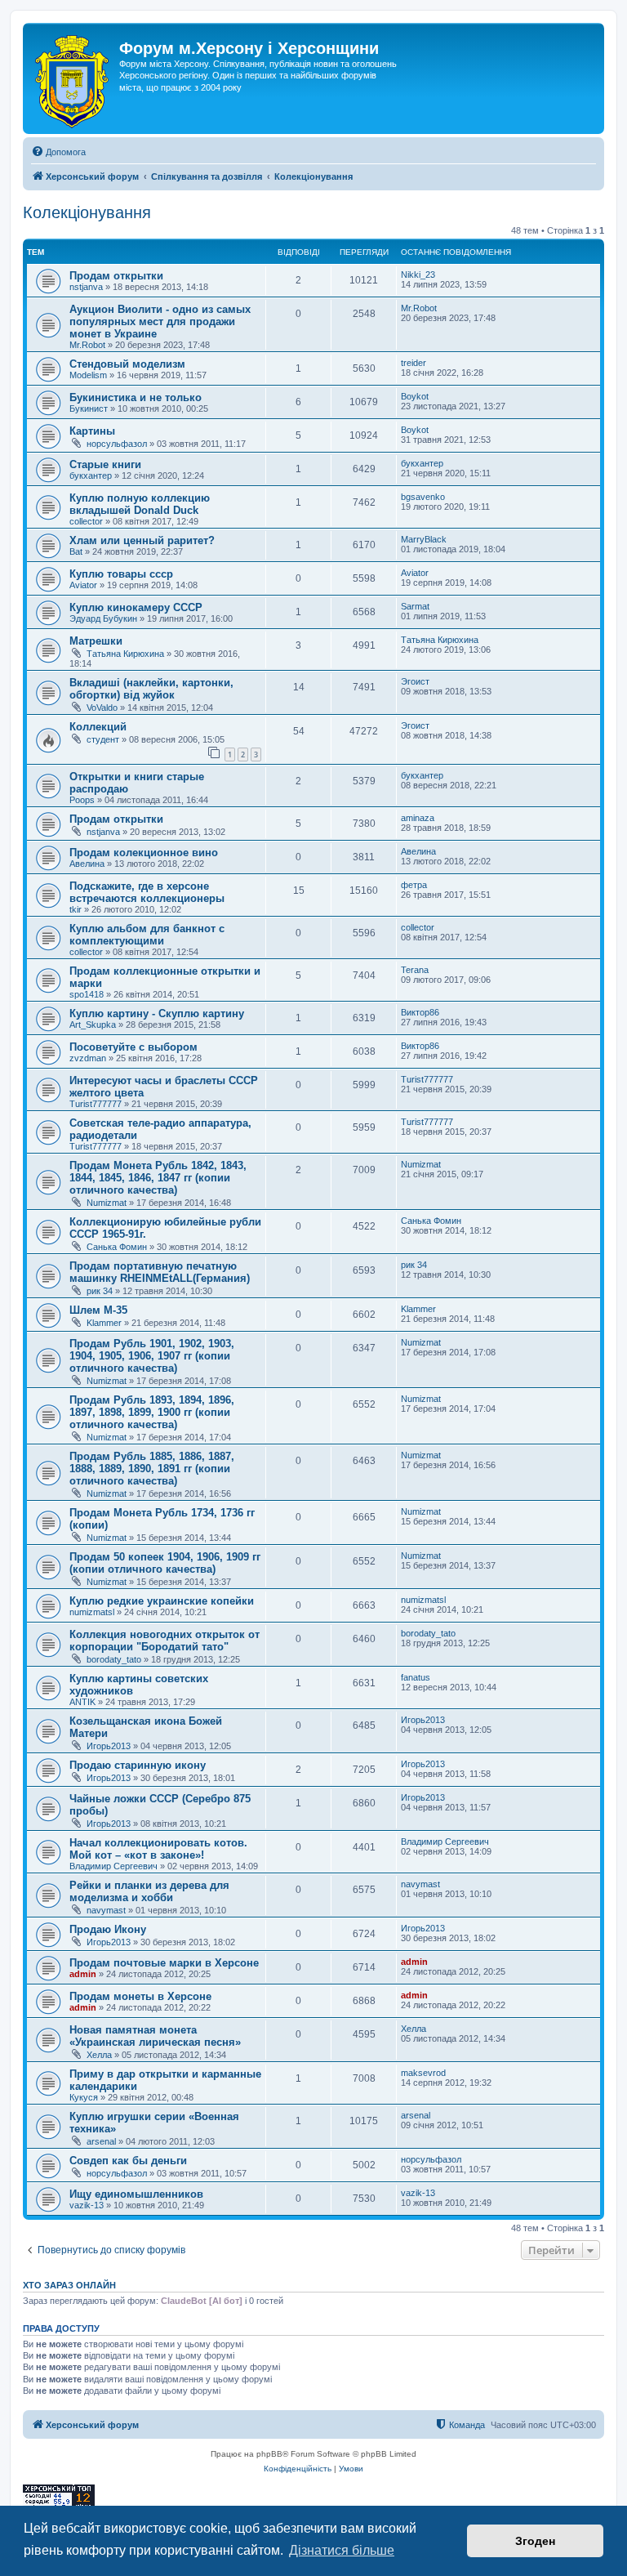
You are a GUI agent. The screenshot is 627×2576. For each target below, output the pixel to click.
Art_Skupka (93, 1025)
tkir (76, 909)
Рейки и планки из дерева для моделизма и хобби (149, 1891)
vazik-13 (87, 2205)
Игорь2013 (109, 1746)
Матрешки (96, 641)
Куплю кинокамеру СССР (136, 607)
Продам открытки (116, 276)
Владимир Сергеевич (113, 1866)
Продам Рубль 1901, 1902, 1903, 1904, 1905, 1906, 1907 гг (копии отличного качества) (152, 1356)
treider (414, 363)
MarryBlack (424, 539)
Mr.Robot (87, 345)
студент (103, 739)
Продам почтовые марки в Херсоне (164, 1963)
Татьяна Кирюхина (125, 654)
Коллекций (98, 727)
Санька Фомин (117, 1247)
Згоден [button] (535, 2541)
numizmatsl (92, 1612)
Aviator (83, 585)
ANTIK (82, 1702)
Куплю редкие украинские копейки (162, 1601)
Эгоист (415, 681)
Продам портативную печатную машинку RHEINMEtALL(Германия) (160, 1272)
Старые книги (105, 464)
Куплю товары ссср (121, 574)
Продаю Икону (108, 1929)
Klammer (104, 1323)
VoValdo (102, 708)
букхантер (91, 475)
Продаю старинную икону (138, 1765)
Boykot (415, 396)
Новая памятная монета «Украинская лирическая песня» (155, 2036)
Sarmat (415, 606)
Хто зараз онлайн (69, 2285)
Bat (76, 551)
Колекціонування (87, 212)
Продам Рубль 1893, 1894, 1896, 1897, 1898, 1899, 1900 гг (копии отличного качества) (152, 1412)
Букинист (89, 408)
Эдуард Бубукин (103, 618)
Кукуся (84, 2097)
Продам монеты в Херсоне (140, 1996)
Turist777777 (96, 1104)
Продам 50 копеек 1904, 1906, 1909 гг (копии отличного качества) (165, 1563)
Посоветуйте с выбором (133, 1047)
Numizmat (107, 1203)
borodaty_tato (114, 1659)
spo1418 (87, 994)
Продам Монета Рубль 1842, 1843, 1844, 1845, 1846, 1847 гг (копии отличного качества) (158, 1178)
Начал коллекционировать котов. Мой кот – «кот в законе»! (158, 1849)
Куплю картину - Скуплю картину (157, 1013)
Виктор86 (420, 1012)
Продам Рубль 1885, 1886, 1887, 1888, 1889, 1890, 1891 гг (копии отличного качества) (152, 1469)
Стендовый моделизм (127, 364)
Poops (82, 800)
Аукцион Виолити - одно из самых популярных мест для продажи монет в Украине (160, 321)
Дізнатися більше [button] (342, 2550)
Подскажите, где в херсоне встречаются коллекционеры (147, 892)
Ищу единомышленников (136, 2194)
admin (83, 1974)
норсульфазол (117, 444)
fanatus (416, 1677)
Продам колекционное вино (144, 853)
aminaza (418, 818)
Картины (92, 431)
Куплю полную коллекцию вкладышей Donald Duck (140, 504)
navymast (106, 1910)
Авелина (87, 864)
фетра (414, 885)
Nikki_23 (418, 275)
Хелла (99, 2055)
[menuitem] (58, 152)
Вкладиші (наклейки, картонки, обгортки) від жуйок (151, 689)
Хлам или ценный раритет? (142, 540)
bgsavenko (423, 497)
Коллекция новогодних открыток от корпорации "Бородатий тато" (165, 1641)
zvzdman (88, 1058)
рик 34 (100, 1291)
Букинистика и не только (136, 397)
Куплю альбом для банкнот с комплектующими (147, 935)
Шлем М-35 (98, 1310)
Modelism (88, 375)
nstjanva (86, 287)
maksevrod (423, 2073)
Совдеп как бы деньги (128, 2161)
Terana (415, 970)
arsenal (101, 2141)
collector (86, 521)
